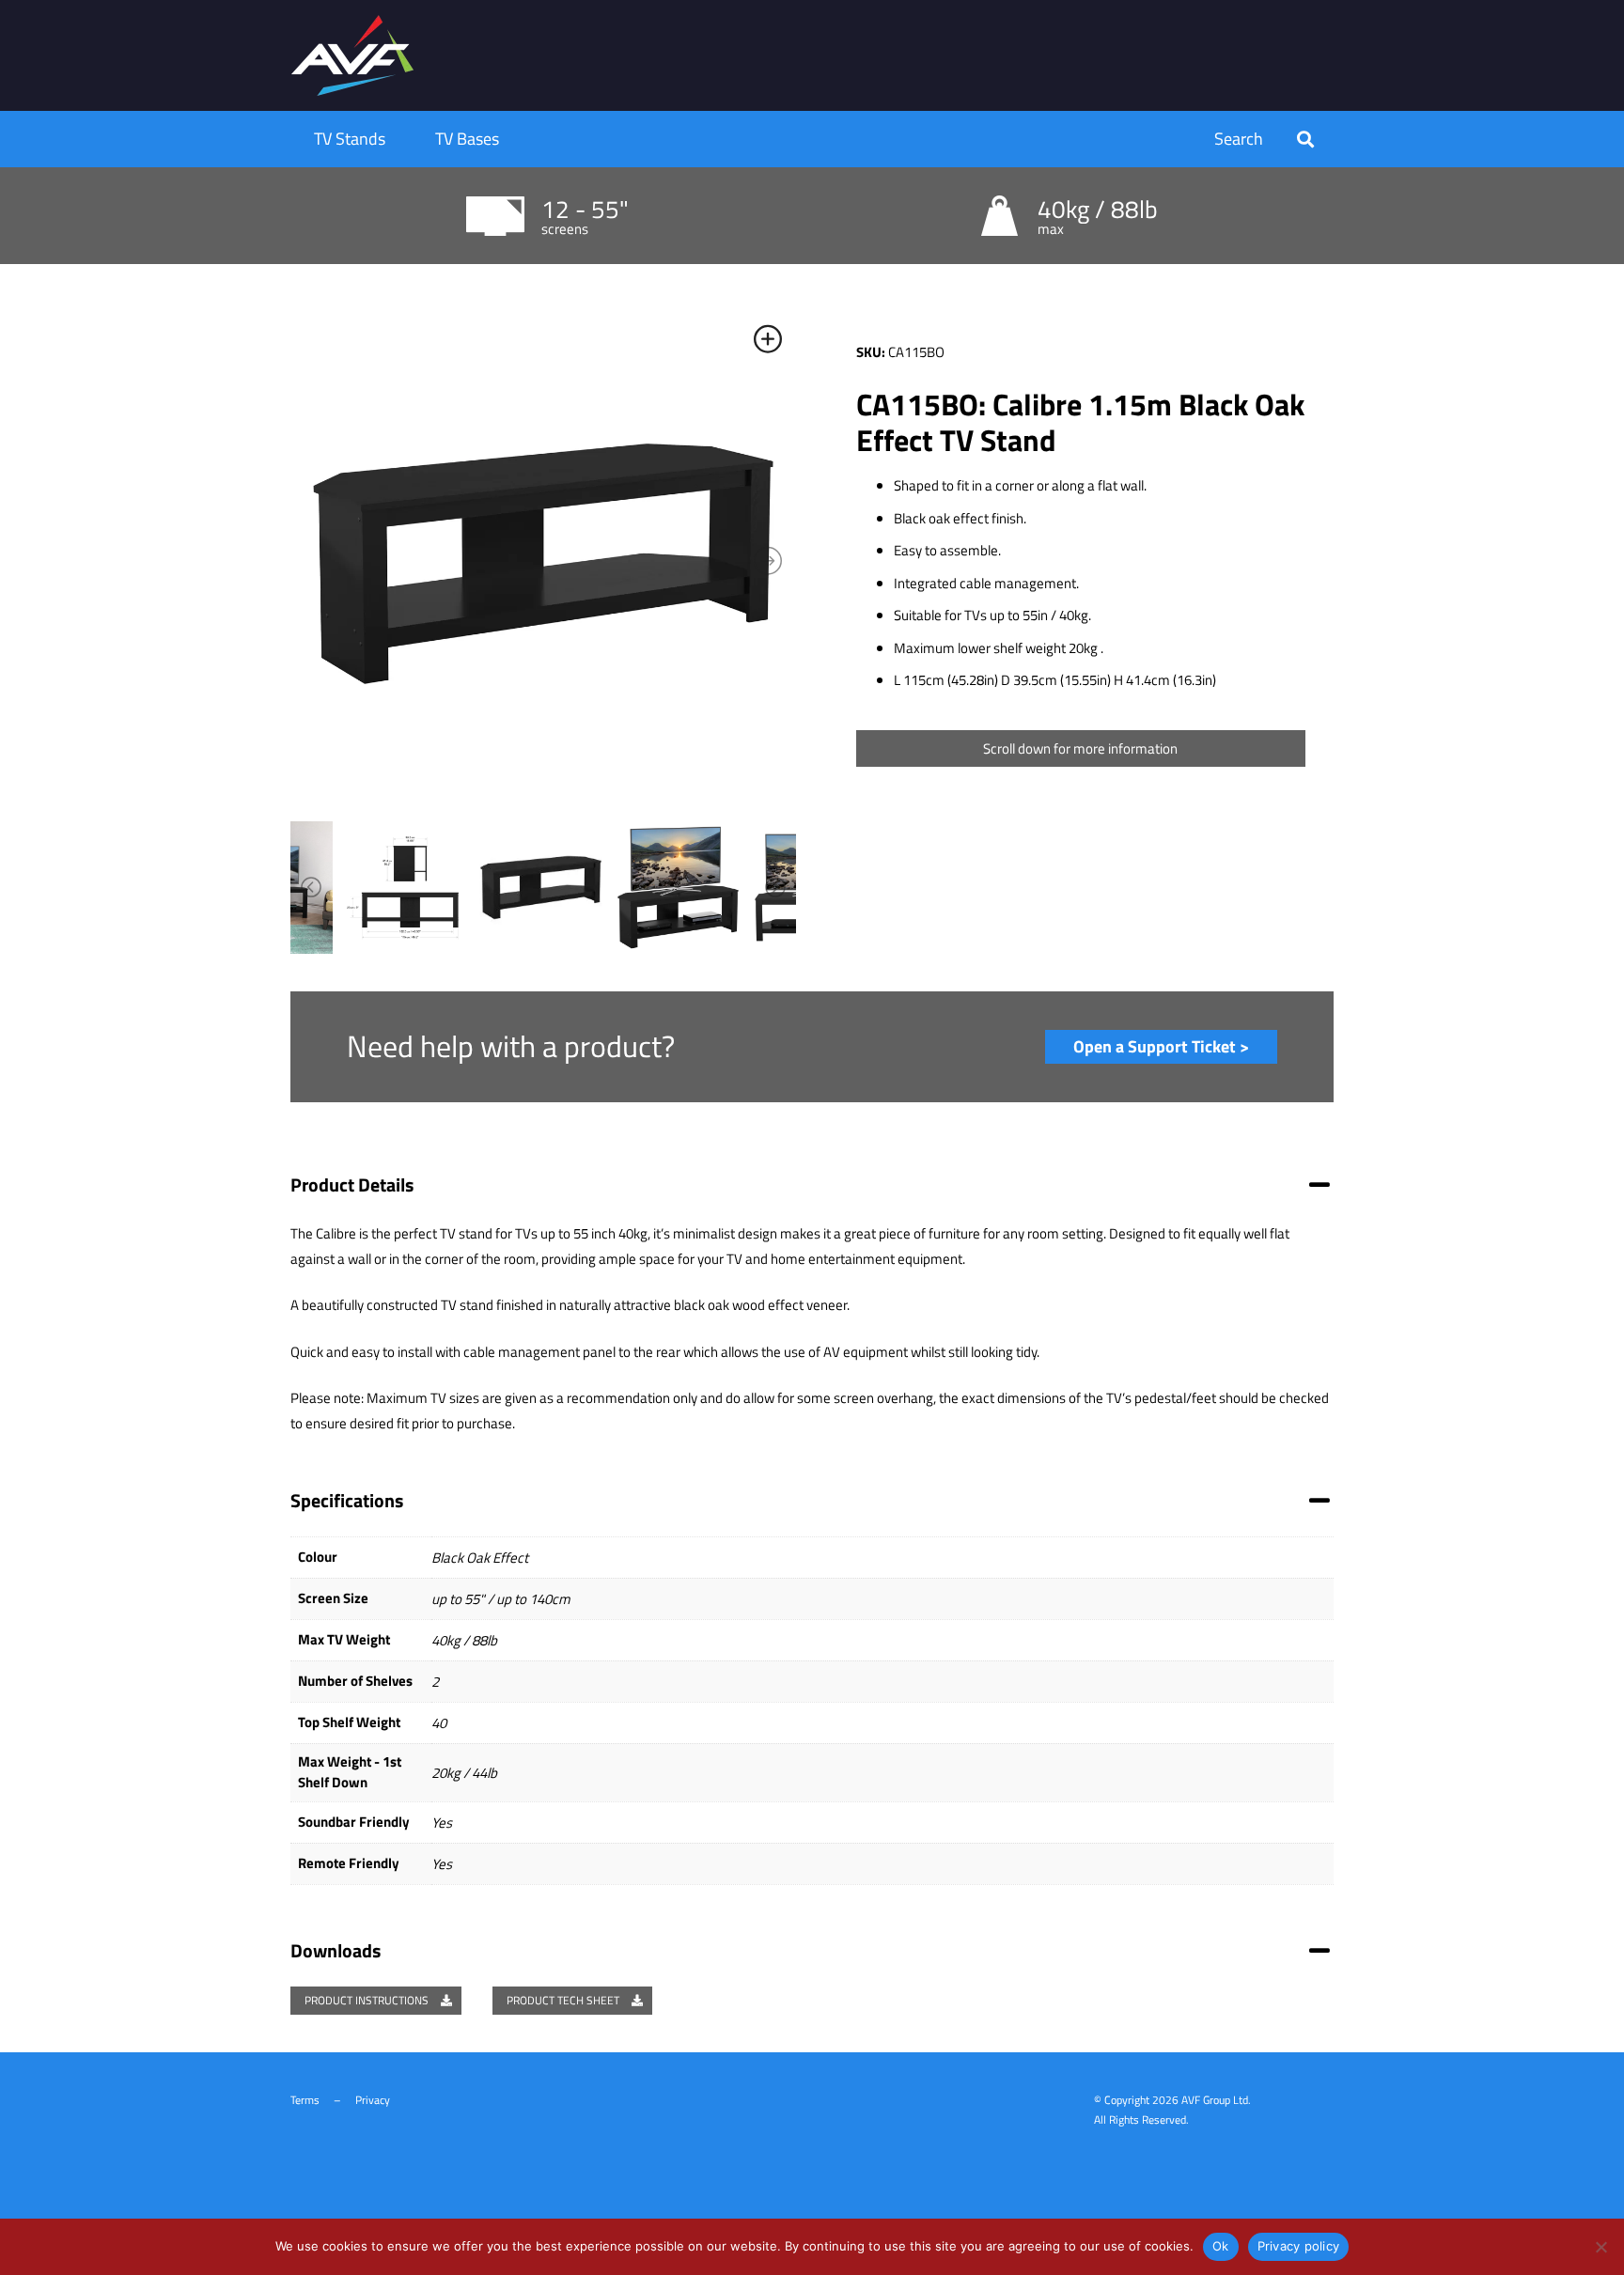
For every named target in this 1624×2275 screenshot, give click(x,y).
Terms (305, 2100)
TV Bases (467, 139)
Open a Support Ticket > (1161, 1046)
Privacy (373, 2100)
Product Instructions (368, 2000)
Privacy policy (1299, 2246)
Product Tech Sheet (564, 2000)
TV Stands (350, 139)
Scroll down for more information (1080, 748)
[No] (1601, 2247)
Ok (1221, 2246)
